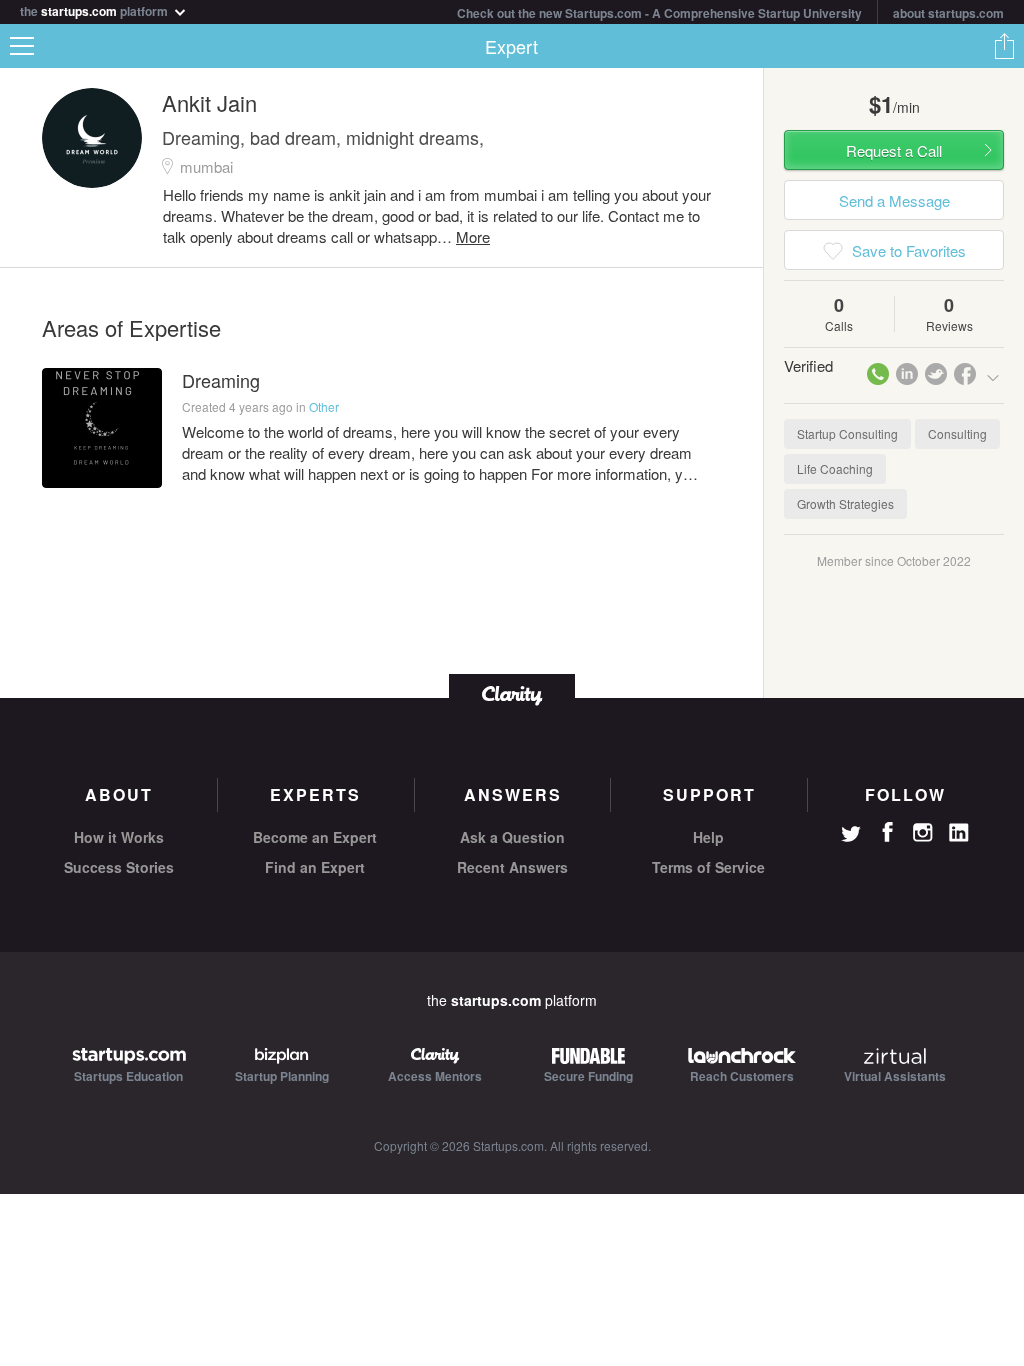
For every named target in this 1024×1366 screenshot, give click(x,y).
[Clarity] (512, 693)
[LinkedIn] (959, 833)
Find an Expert (315, 867)
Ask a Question (512, 837)
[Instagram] (923, 833)
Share (1004, 46)
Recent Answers (512, 867)
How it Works (119, 837)
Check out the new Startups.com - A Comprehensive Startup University (659, 13)
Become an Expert (315, 837)
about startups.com (948, 13)
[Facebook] (887, 832)
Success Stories (119, 867)
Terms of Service (708, 867)
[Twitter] (851, 836)
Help (708, 837)
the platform (95, 9)
